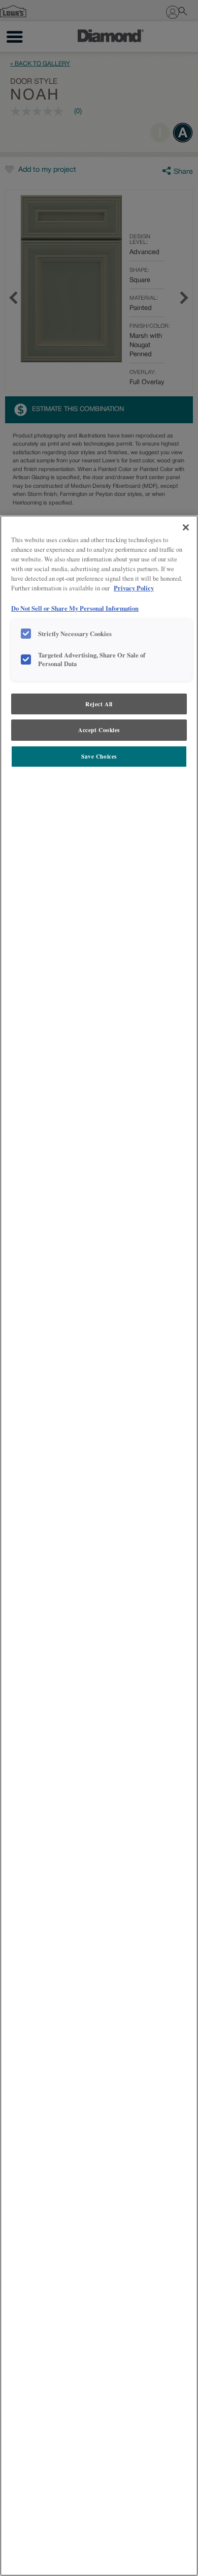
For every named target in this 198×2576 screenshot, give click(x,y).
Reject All (99, 704)
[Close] (186, 527)
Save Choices (99, 756)
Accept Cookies (99, 730)
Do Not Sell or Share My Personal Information (75, 608)
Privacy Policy (134, 588)
